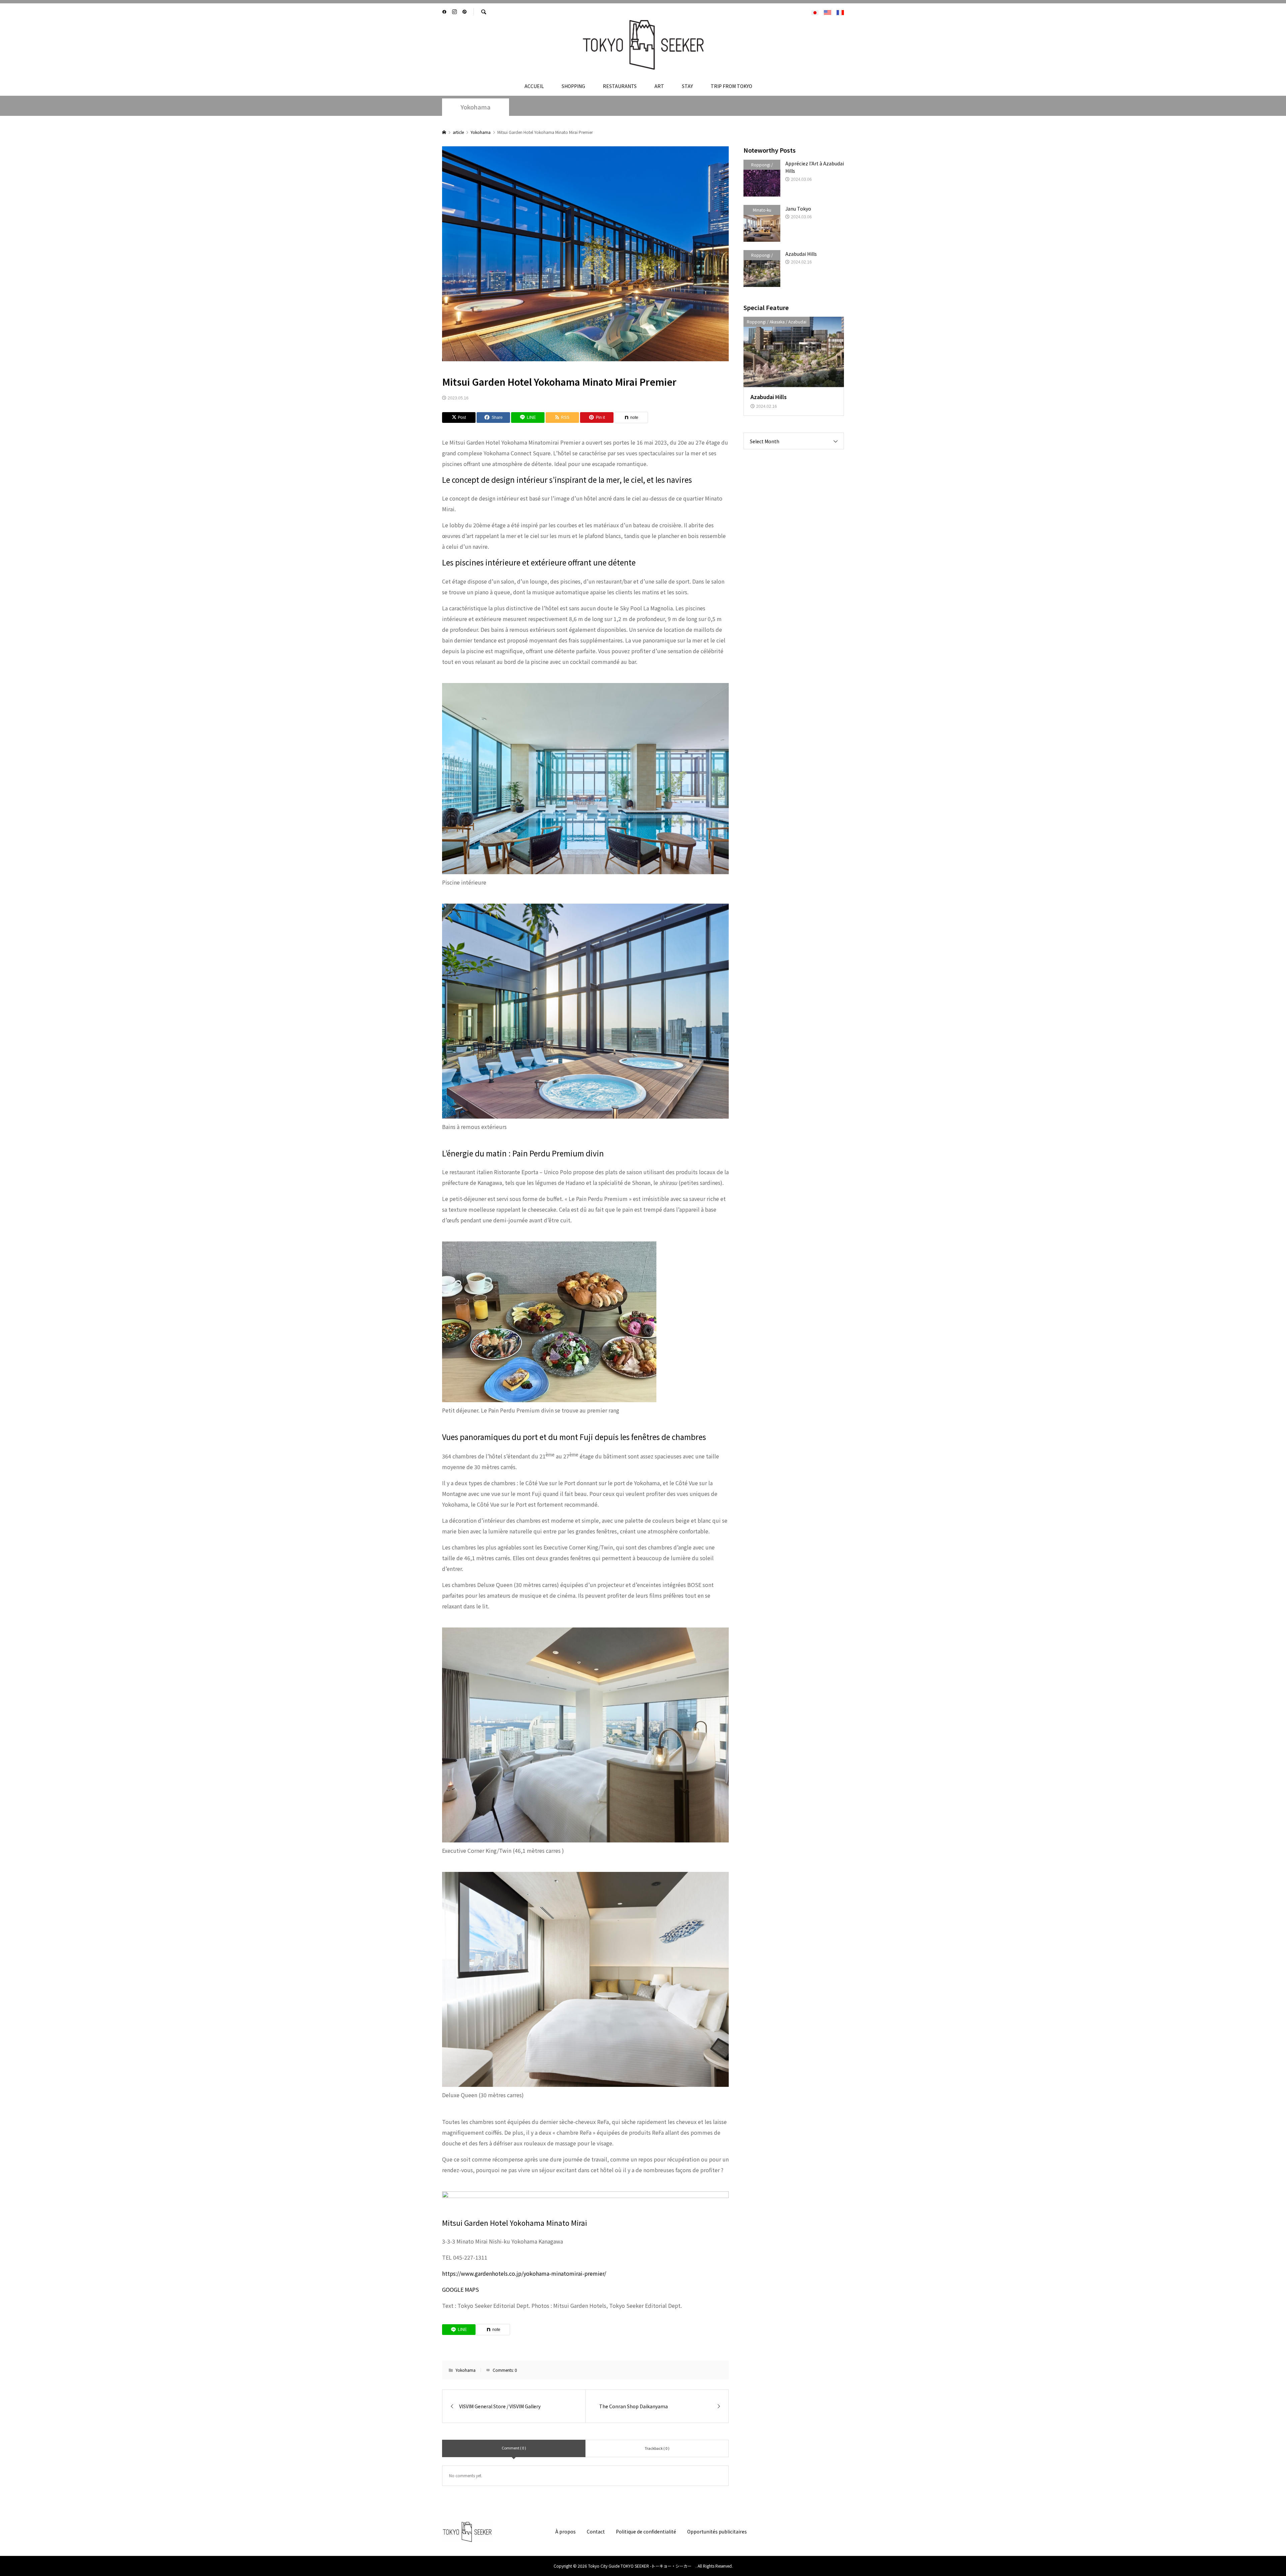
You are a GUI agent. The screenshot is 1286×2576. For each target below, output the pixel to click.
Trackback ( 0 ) (657, 2448)
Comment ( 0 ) (514, 2448)
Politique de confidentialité (646, 2531)
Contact (596, 2531)
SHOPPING (573, 86)
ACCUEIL (534, 86)
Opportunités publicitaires (717, 2531)
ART (659, 86)
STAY (687, 86)
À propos (565, 2531)
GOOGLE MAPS (460, 2289)
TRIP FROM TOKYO (731, 86)
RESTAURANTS (620, 86)
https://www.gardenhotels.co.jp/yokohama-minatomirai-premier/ (524, 2273)
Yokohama (476, 107)
